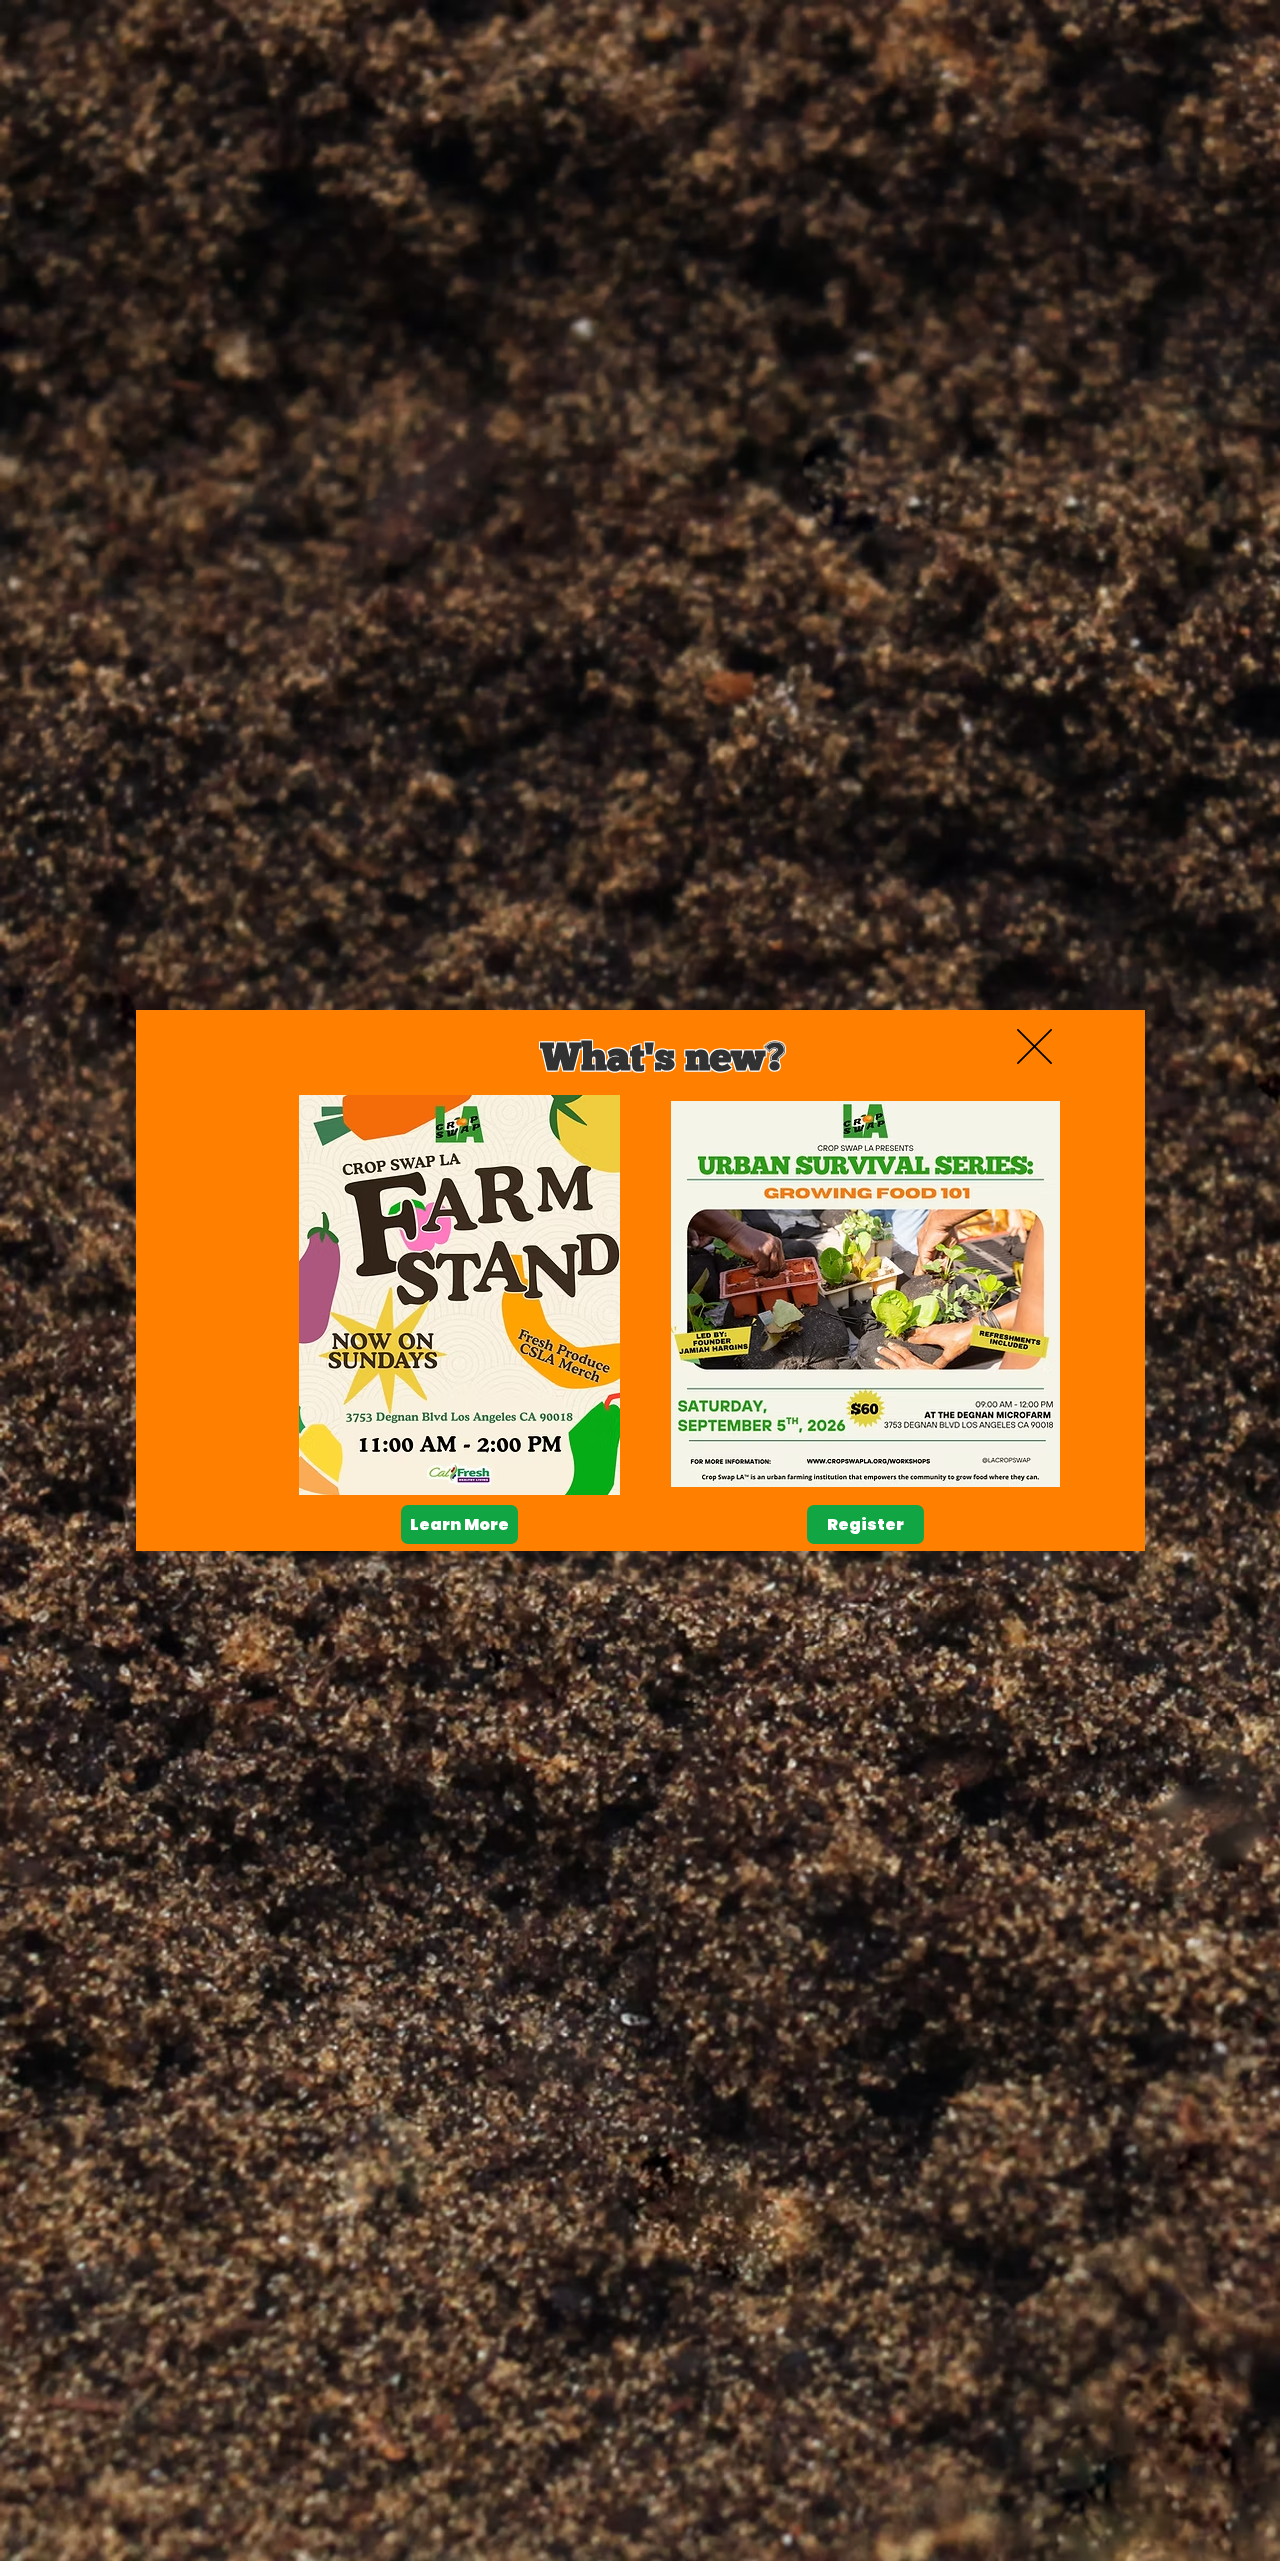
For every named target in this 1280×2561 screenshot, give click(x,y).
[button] (1034, 1046)
